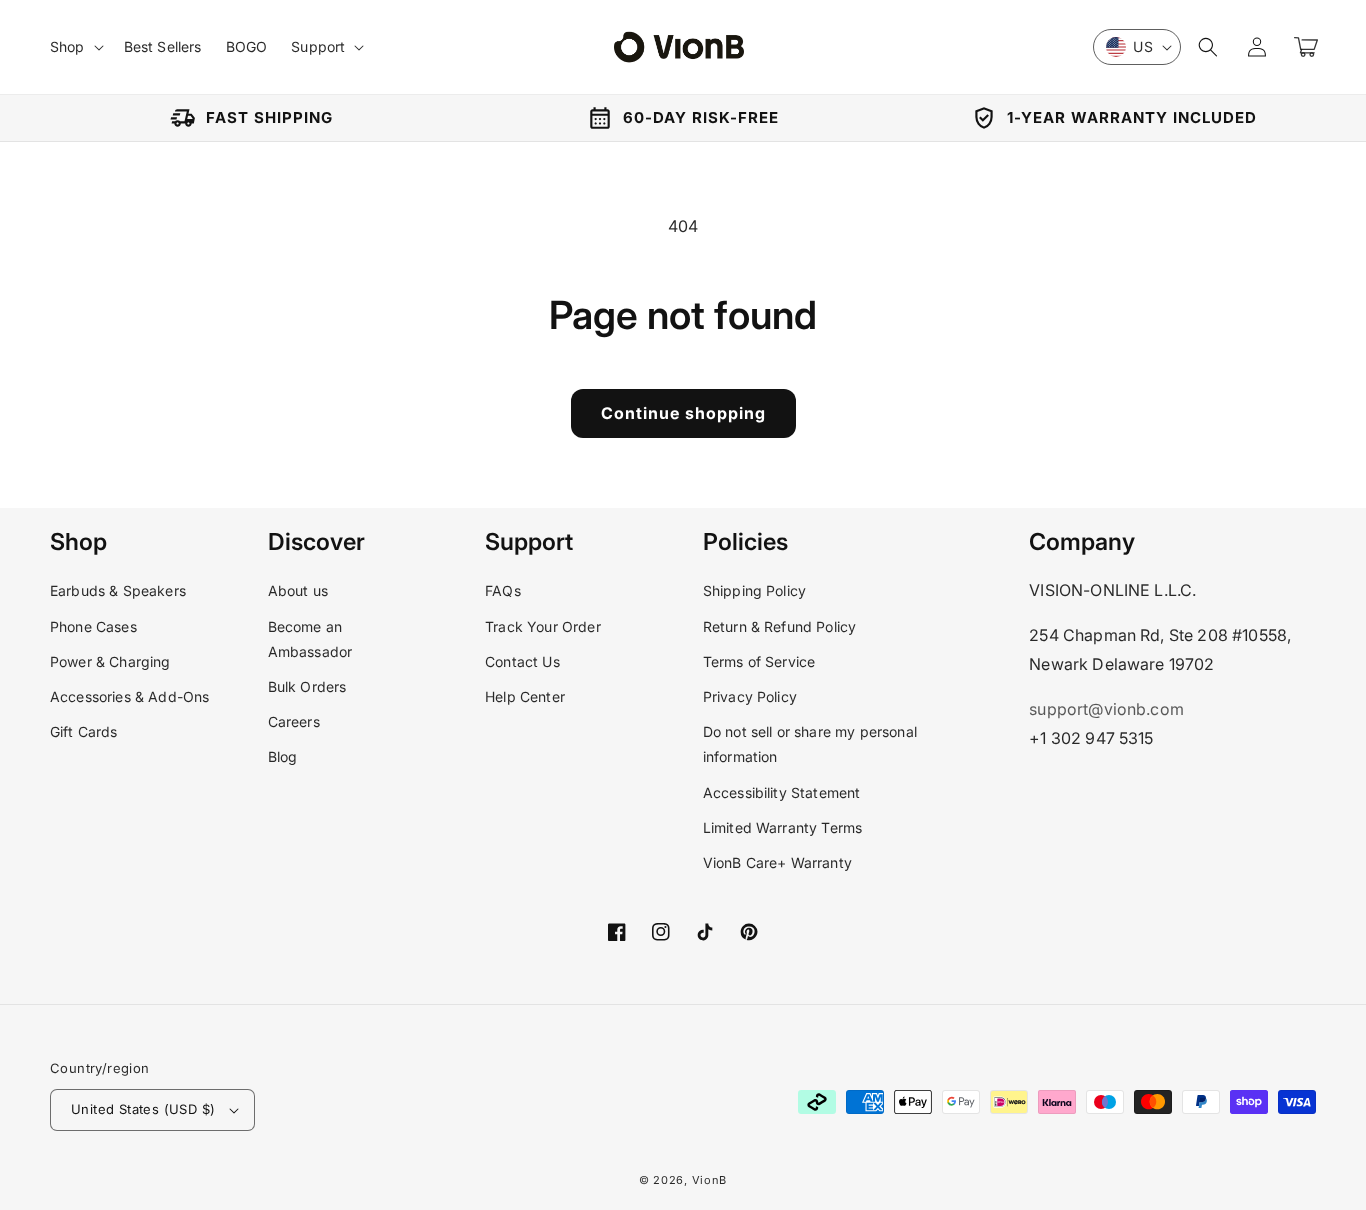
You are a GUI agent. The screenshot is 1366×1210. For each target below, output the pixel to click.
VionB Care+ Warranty (777, 862)
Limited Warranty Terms (783, 827)
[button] (1208, 47)
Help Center (525, 696)
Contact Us (522, 661)
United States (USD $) (143, 1109)
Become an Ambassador (310, 639)
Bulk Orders (307, 686)
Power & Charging (110, 661)
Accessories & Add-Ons (129, 696)
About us (298, 590)
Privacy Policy (750, 696)
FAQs (503, 590)
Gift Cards (84, 731)
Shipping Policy (754, 590)
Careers (294, 721)
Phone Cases (93, 626)
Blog (283, 756)
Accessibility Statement (782, 792)
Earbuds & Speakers (118, 590)
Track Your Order (543, 626)
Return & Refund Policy (780, 626)
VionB (710, 1180)
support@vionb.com (1106, 709)
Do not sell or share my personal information (810, 744)
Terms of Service (759, 661)
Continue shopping (683, 413)
